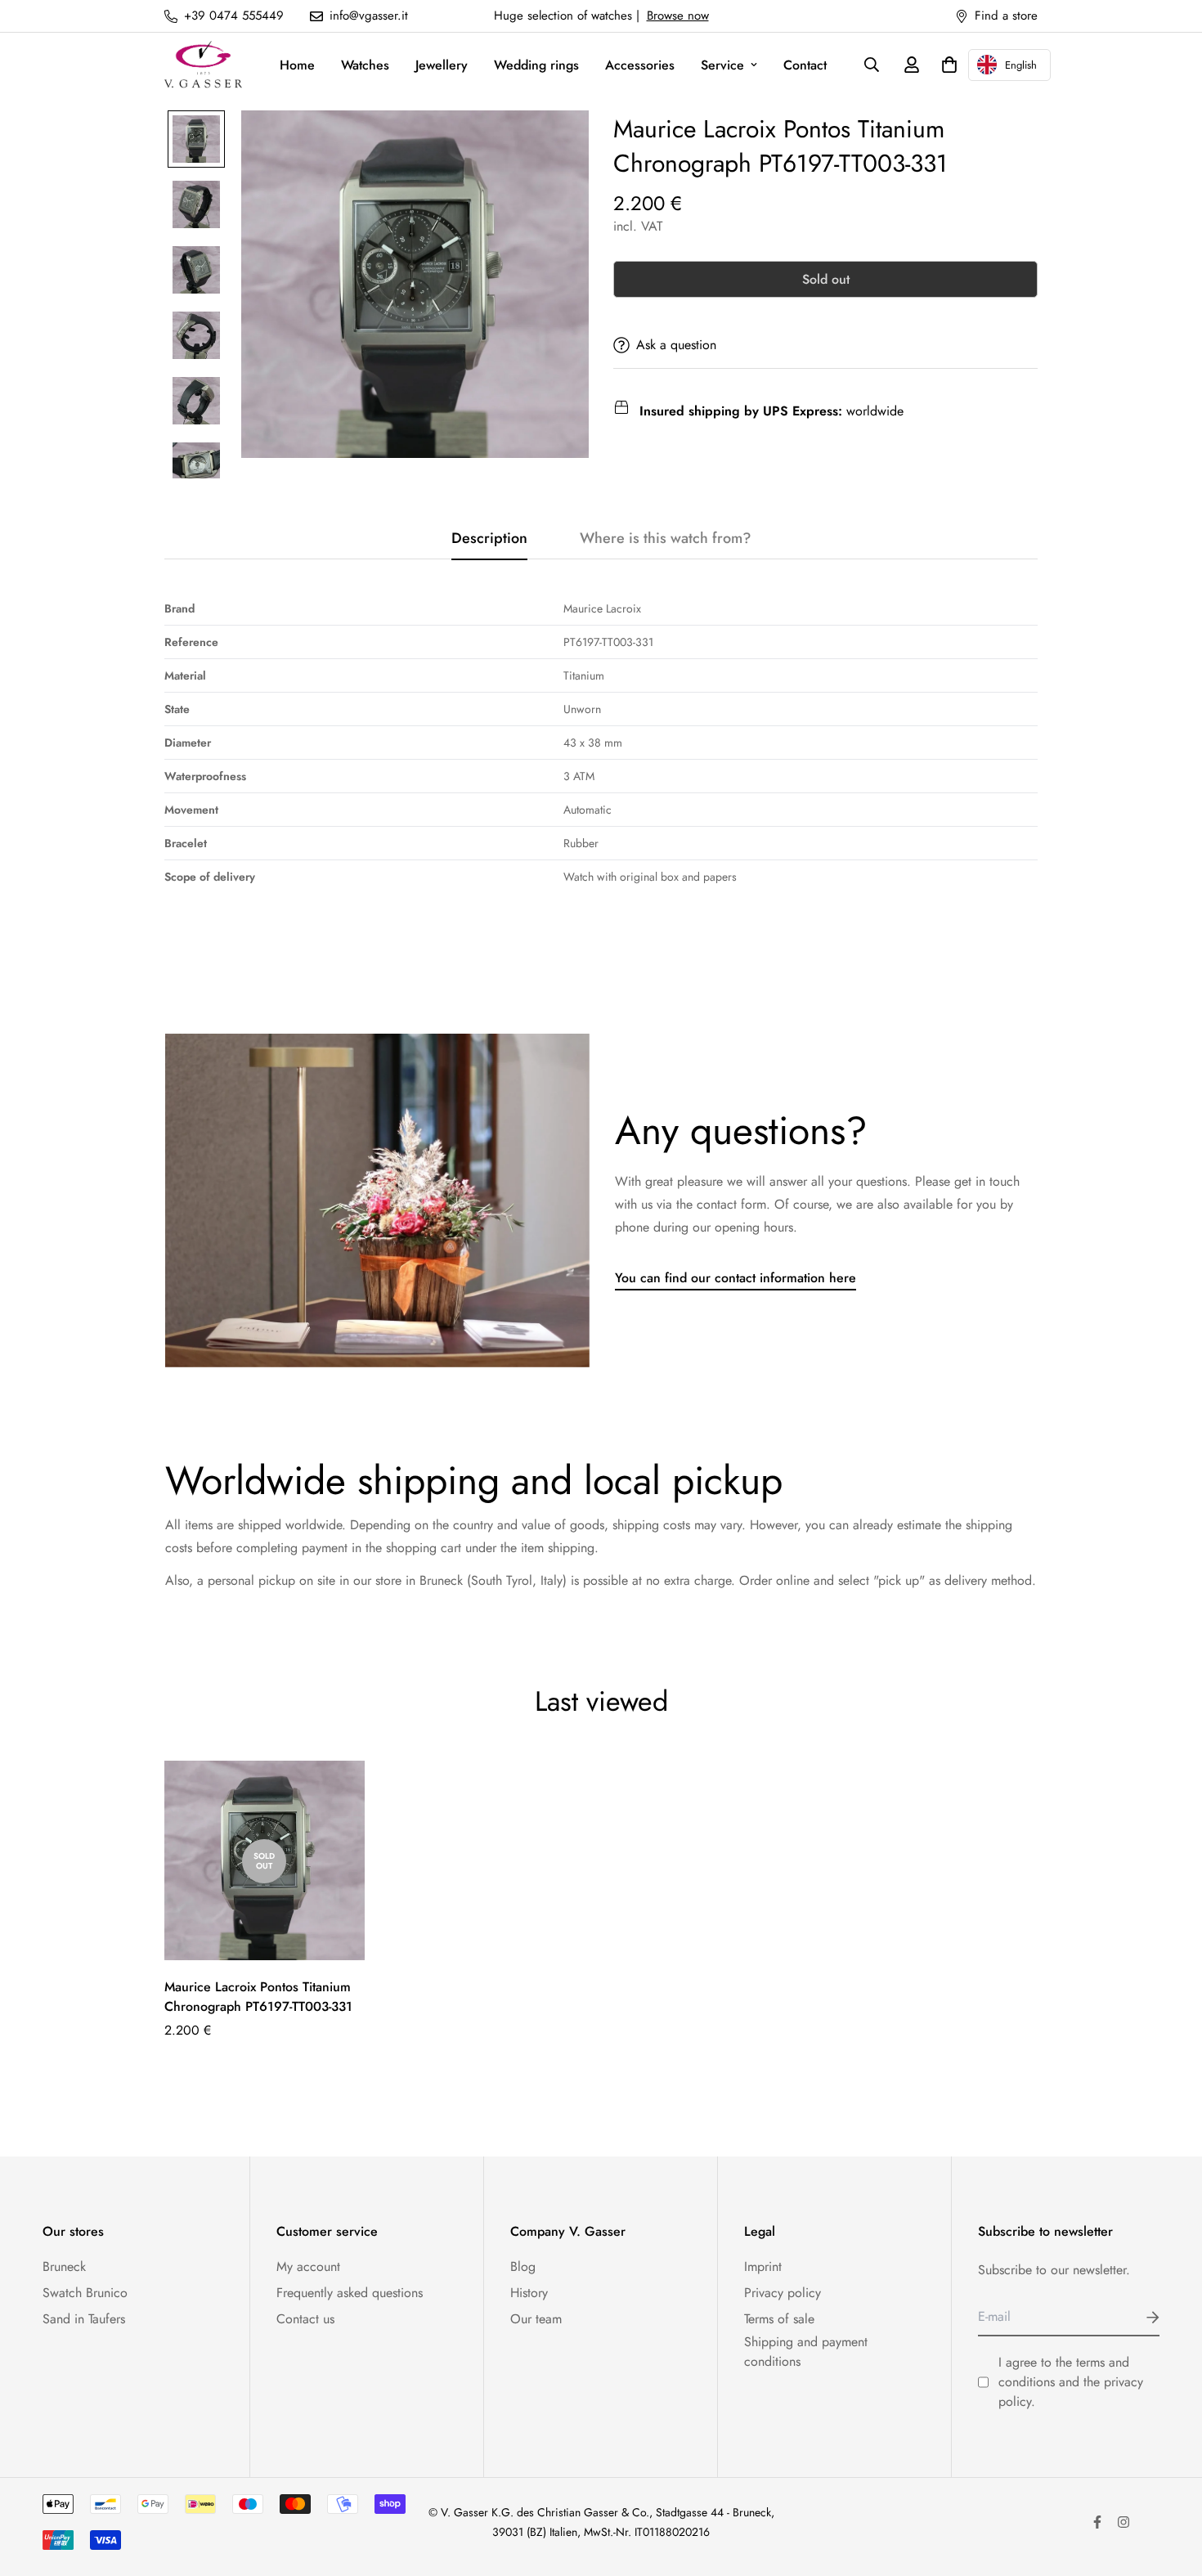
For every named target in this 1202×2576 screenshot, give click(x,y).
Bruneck (64, 2266)
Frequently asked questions (350, 2293)
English (1021, 65)
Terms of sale (779, 2319)
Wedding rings (536, 65)
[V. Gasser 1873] (203, 65)
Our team (536, 2319)
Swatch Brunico (85, 2293)
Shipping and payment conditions (806, 2352)
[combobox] (1009, 65)
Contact (805, 65)
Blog (523, 2266)
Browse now (678, 16)
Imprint (763, 2266)
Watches (365, 65)
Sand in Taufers (84, 2319)
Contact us (305, 2319)
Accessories (640, 65)
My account (308, 2266)
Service (722, 65)
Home (297, 65)
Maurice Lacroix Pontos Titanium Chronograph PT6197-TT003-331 (258, 1997)
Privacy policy (783, 2293)
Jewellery (442, 65)
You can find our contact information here (736, 1278)
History (529, 2293)
